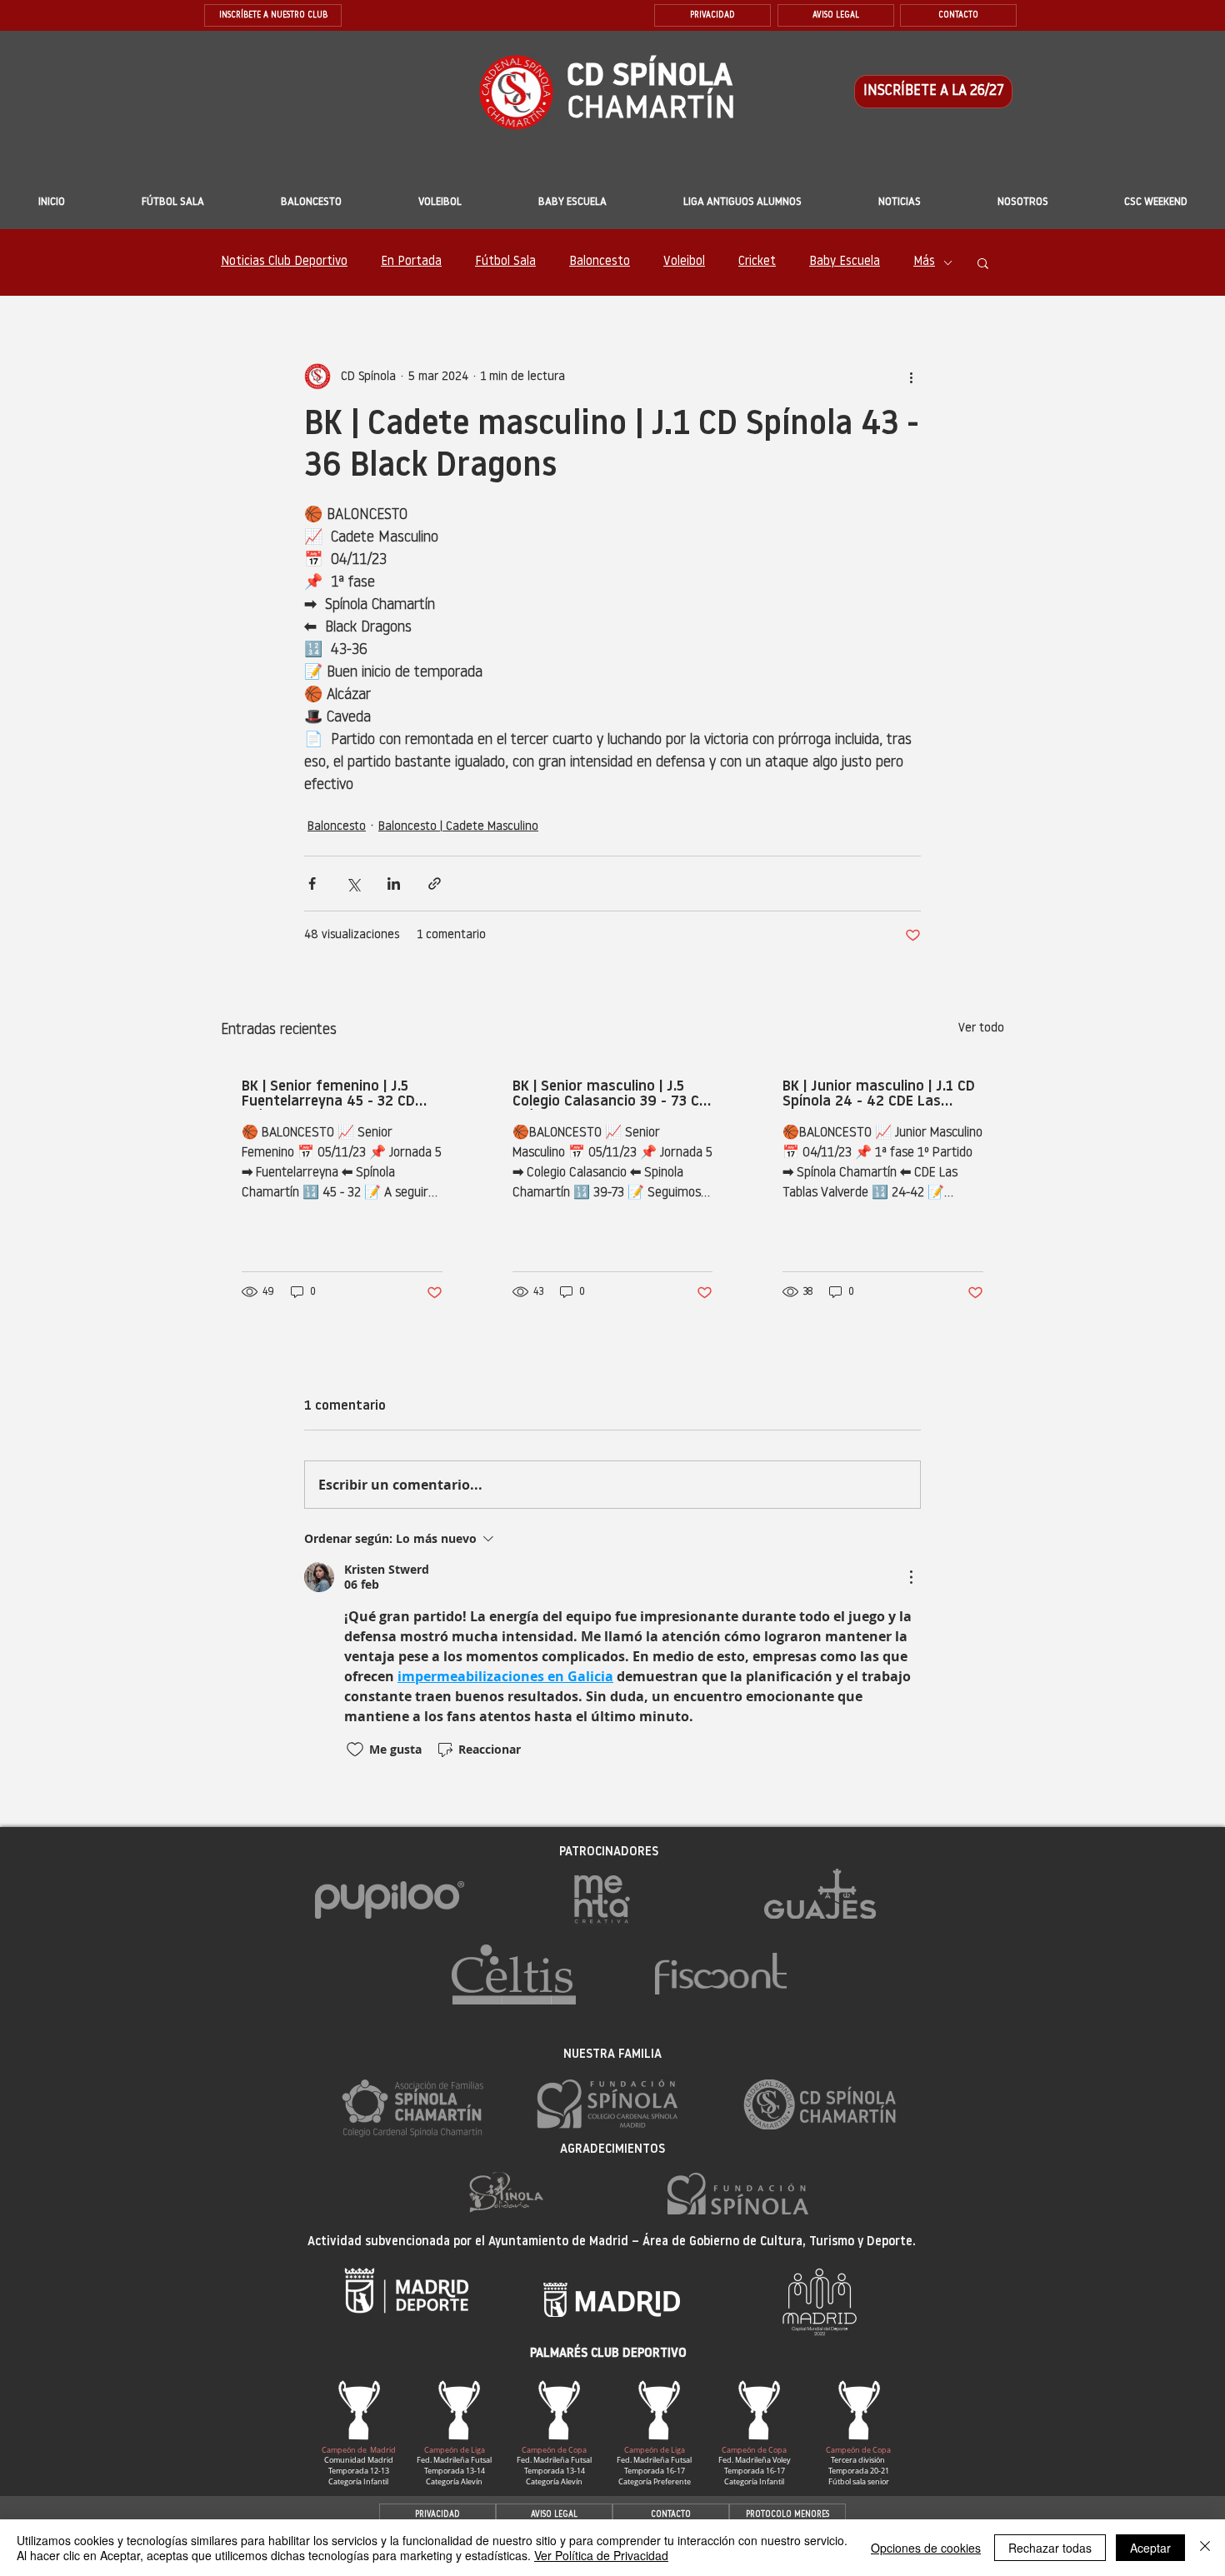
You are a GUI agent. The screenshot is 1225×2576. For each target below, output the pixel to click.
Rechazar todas (1050, 2548)
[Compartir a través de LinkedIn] (394, 884)
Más (924, 262)
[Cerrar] (1205, 2548)
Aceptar (1150, 2548)
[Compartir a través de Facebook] (312, 884)
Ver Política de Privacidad (601, 2555)
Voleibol (684, 262)
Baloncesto (600, 262)
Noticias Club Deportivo (284, 262)
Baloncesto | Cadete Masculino (458, 827)
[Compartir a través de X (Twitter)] (353, 884)
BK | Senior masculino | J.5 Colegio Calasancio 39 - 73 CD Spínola (610, 1095)
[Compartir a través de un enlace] (435, 884)
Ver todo (981, 1028)
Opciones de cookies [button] (926, 2548)
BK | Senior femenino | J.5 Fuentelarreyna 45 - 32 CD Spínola (328, 1095)
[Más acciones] (911, 377)
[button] (572, 202)
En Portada (411, 262)
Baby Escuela (845, 262)
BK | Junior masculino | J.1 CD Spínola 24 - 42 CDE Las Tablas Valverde (879, 1095)
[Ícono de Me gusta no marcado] (355, 1750)
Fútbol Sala (505, 262)
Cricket (757, 262)
